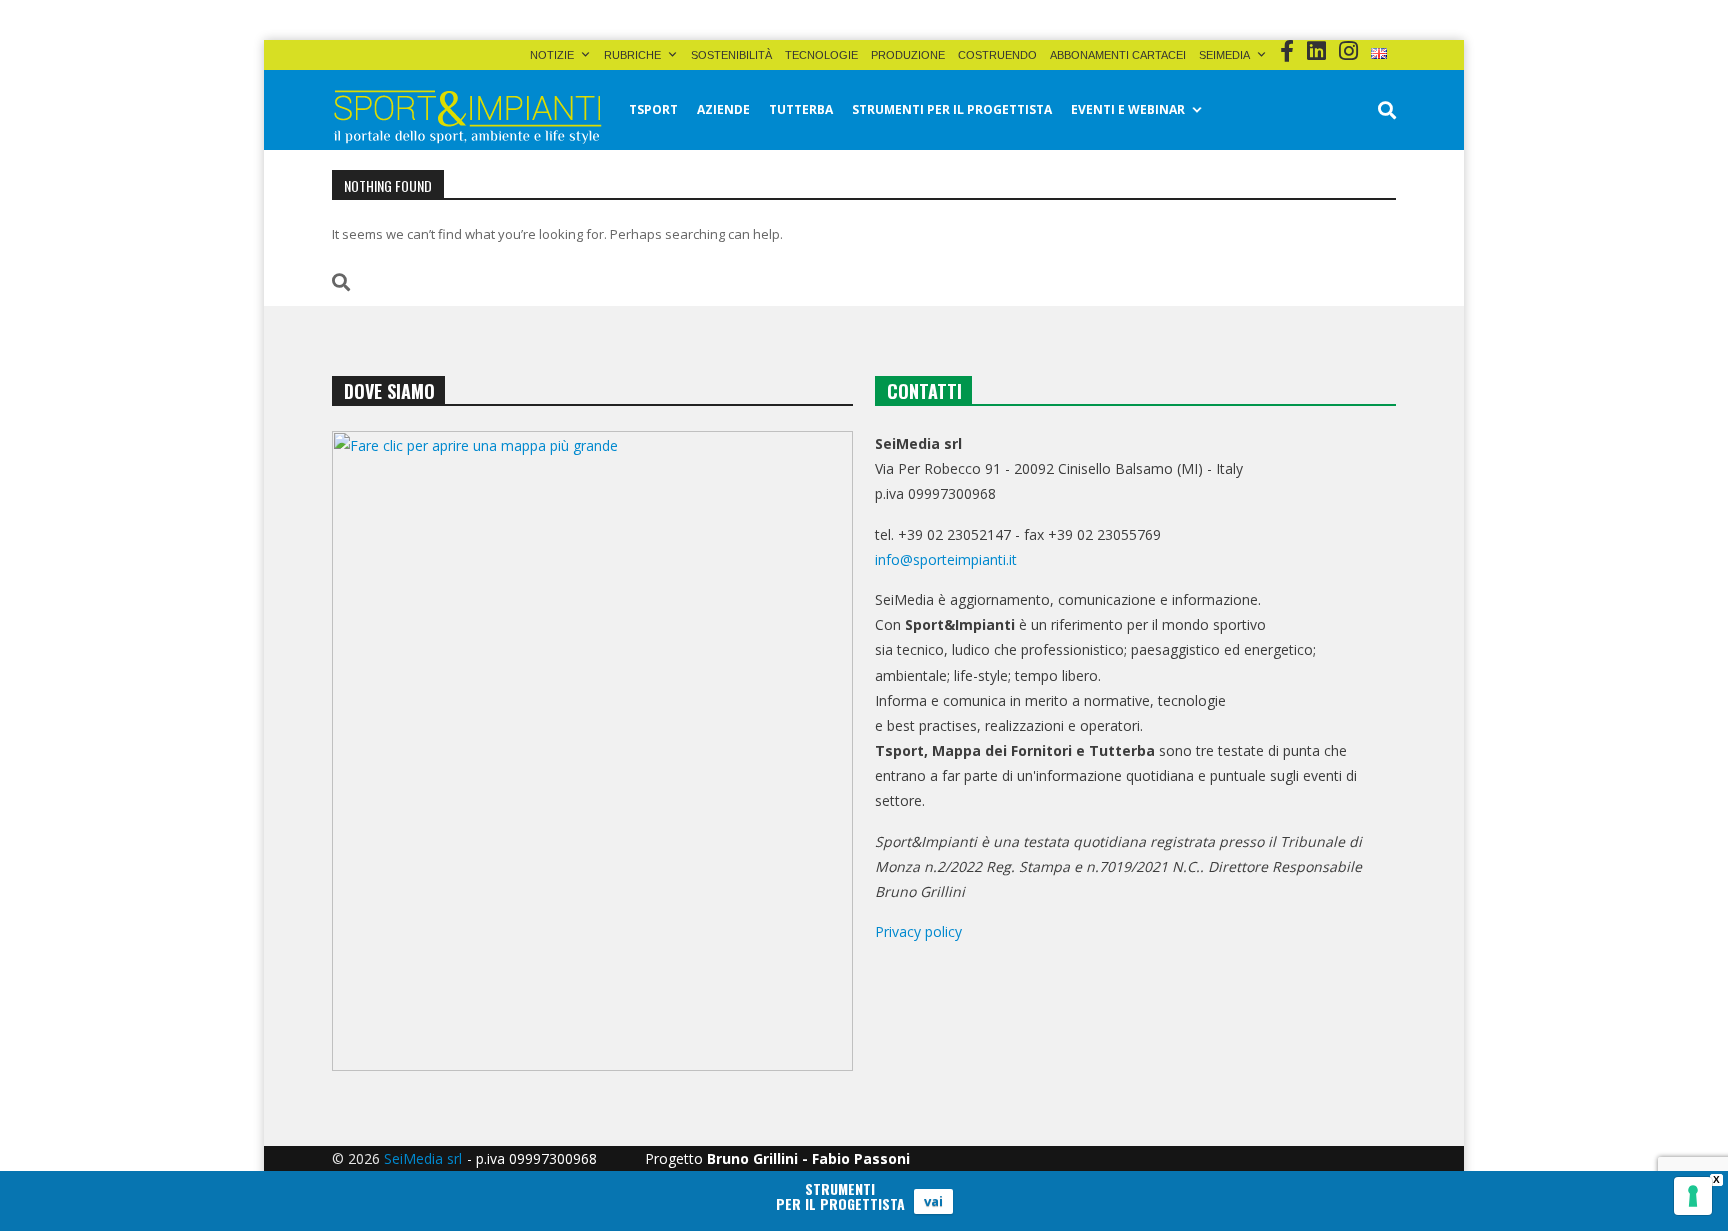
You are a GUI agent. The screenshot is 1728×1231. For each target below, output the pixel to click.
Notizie (552, 55)
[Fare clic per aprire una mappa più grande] (592, 751)
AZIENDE (723, 109)
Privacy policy (918, 931)
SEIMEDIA (1224, 55)
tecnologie (821, 55)
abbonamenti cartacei (1118, 55)
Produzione (908, 55)
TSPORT (653, 109)
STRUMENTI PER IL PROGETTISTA (952, 109)
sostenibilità (731, 55)
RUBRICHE (632, 55)
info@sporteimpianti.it (946, 559)
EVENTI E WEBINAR (1128, 109)
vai (933, 1201)
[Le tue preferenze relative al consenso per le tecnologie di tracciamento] (1693, 1196)
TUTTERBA (801, 109)
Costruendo (997, 55)
